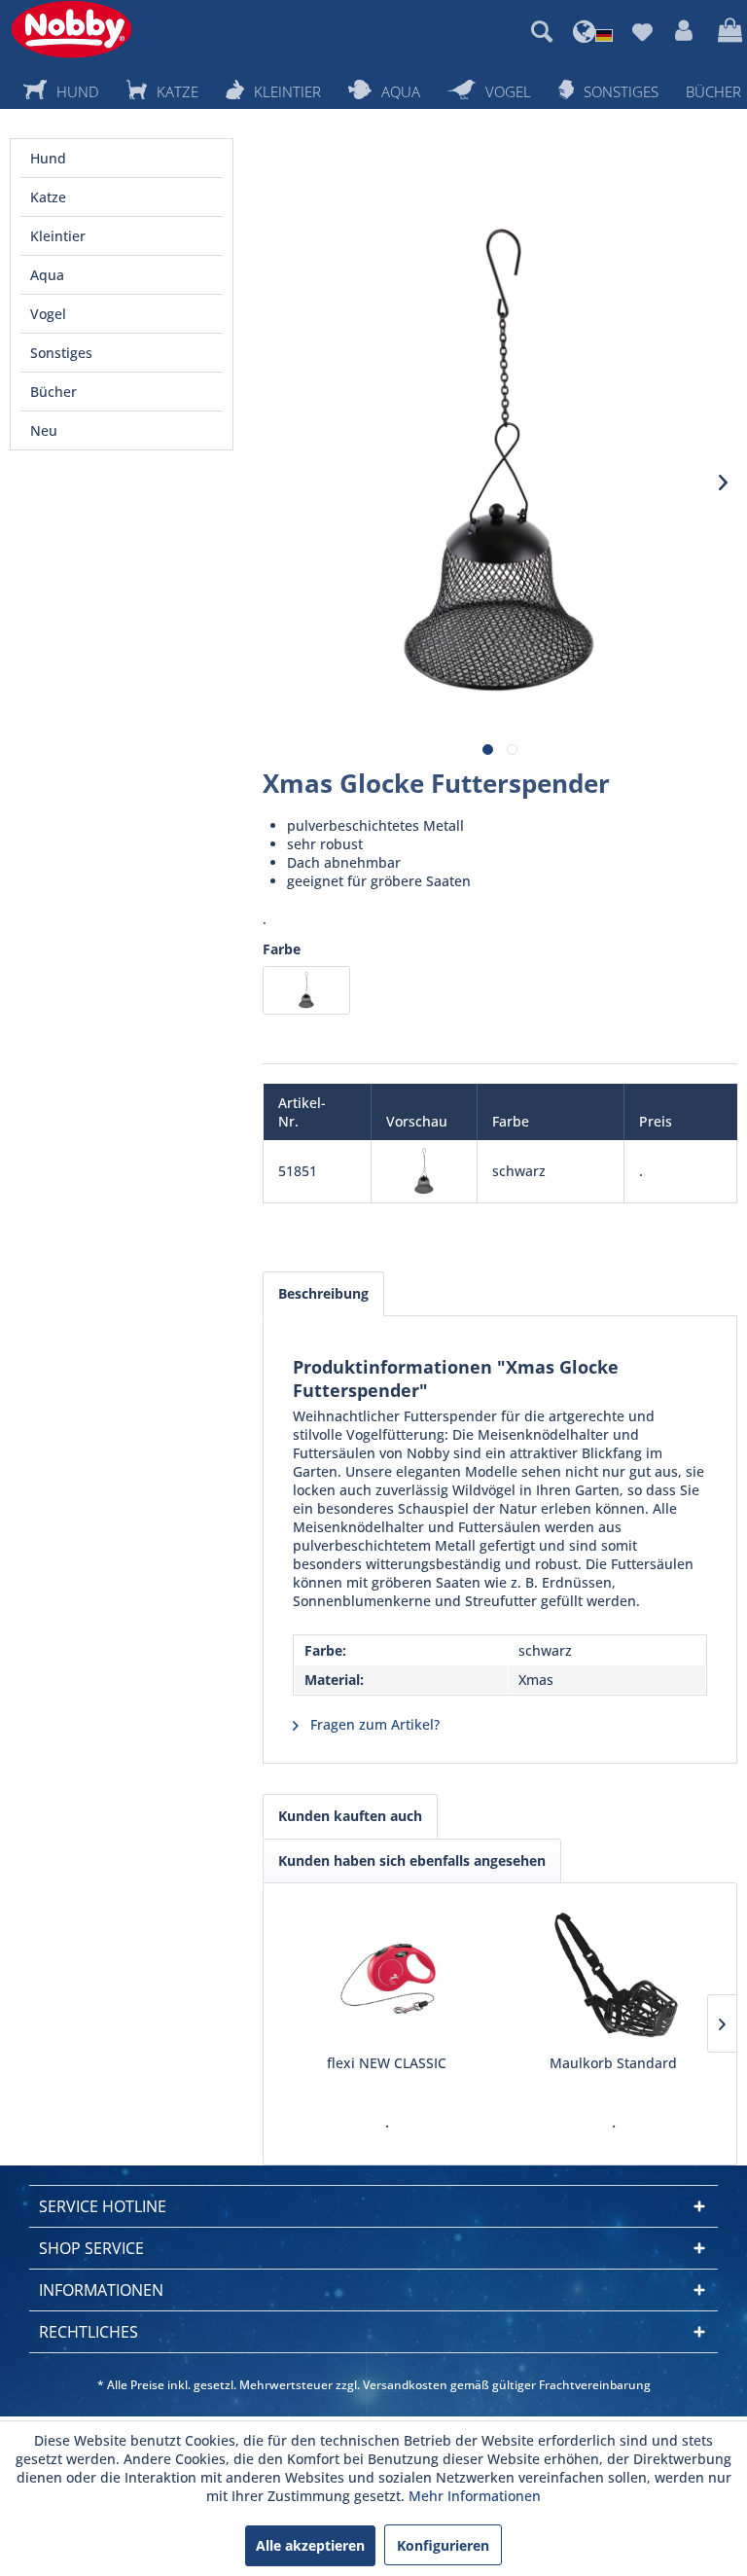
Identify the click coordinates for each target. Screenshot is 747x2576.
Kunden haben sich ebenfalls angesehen (412, 1860)
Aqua (47, 275)
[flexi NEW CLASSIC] (387, 1976)
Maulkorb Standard (613, 2063)
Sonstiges (61, 353)
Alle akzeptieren (310, 2545)
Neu (44, 430)
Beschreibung (323, 1293)
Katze (48, 197)
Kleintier (58, 236)
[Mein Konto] (685, 31)
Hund (48, 158)
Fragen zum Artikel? (373, 1724)
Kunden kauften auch (350, 1816)
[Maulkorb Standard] (613, 1976)
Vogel (48, 314)
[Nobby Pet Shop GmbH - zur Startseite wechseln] (71, 29)
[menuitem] (542, 31)
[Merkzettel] (642, 31)
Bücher (53, 392)
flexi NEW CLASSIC (387, 2063)
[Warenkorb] (728, 31)
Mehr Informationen (475, 2496)
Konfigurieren (443, 2545)
